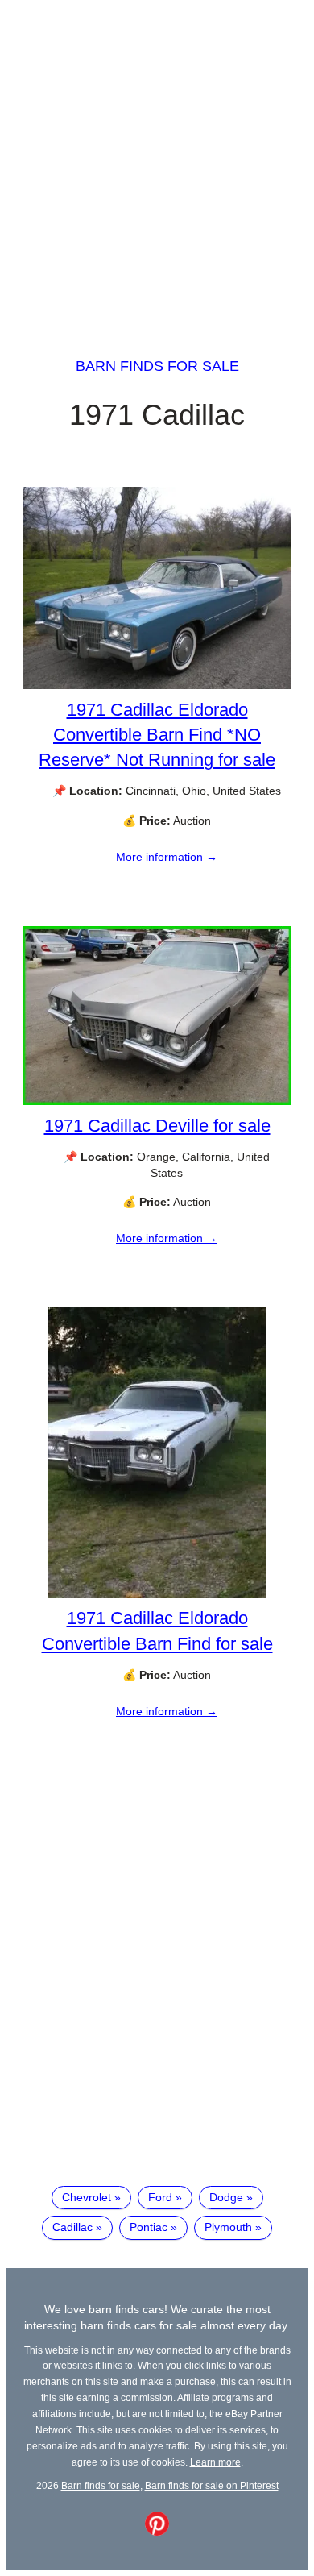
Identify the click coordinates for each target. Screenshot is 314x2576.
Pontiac (149, 2227)
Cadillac (72, 2227)
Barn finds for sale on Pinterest (212, 2485)
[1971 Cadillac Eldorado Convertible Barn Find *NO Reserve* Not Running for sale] (157, 685)
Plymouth (228, 2227)
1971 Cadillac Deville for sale (157, 1126)
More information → (167, 857)
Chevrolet (87, 2197)
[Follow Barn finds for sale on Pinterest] (157, 2532)
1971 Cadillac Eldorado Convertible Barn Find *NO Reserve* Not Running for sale (157, 735)
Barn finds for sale (157, 366)
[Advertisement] (157, 164)
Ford (160, 2197)
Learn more (215, 2462)
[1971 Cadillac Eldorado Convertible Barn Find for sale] (157, 1593)
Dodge (226, 2197)
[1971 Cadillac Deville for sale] (157, 1101)
